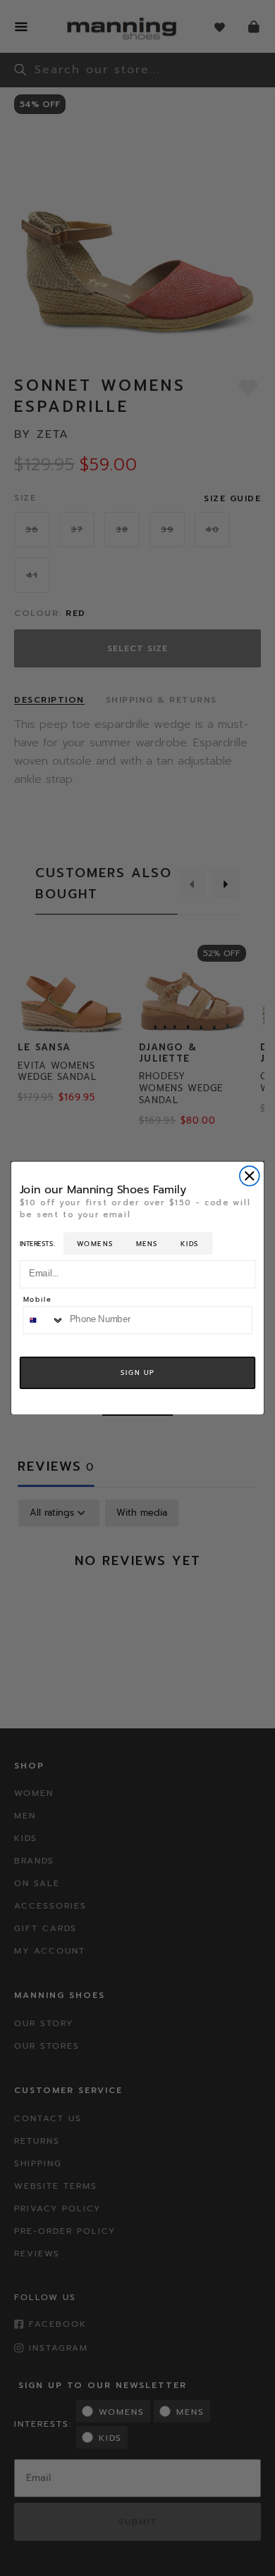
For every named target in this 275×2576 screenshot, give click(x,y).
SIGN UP (137, 1373)
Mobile (38, 1300)
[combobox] (43, 1320)
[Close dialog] (250, 1176)
